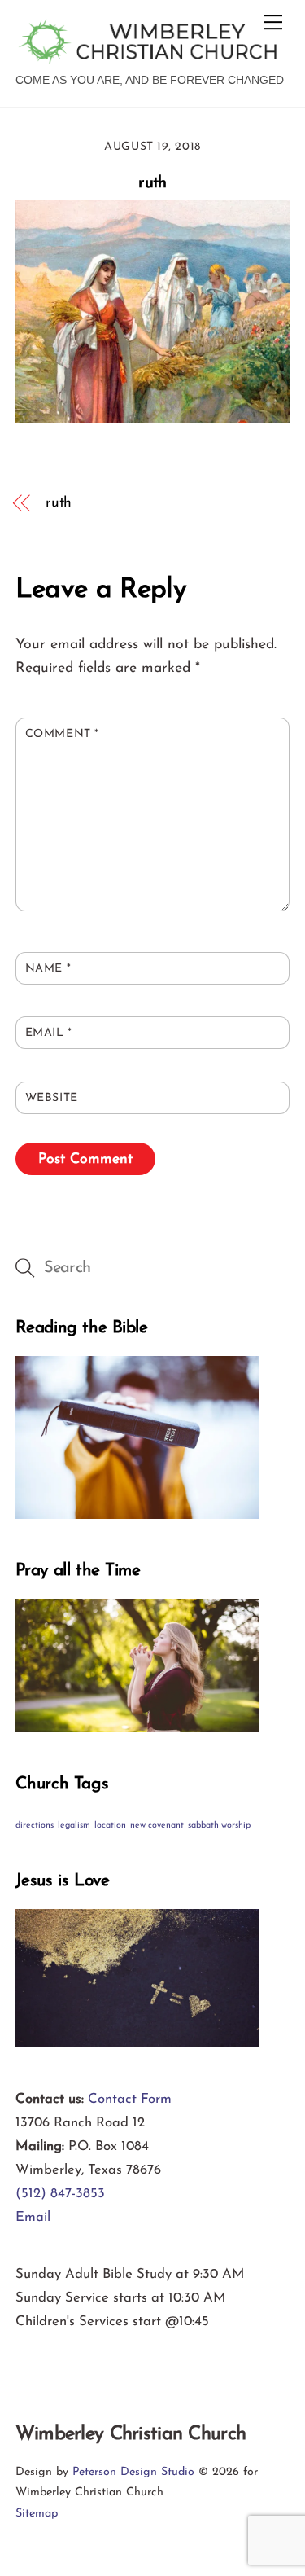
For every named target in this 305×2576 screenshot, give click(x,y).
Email (49, 1033)
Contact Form (130, 2099)
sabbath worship (219, 1826)
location (110, 1826)
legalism (74, 1826)
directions (35, 1826)
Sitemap (37, 2514)
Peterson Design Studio (133, 2472)
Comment (62, 734)
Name (48, 969)
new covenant (157, 1826)
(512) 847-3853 (60, 2194)
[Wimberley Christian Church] (148, 57)
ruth (152, 183)
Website (52, 1098)
